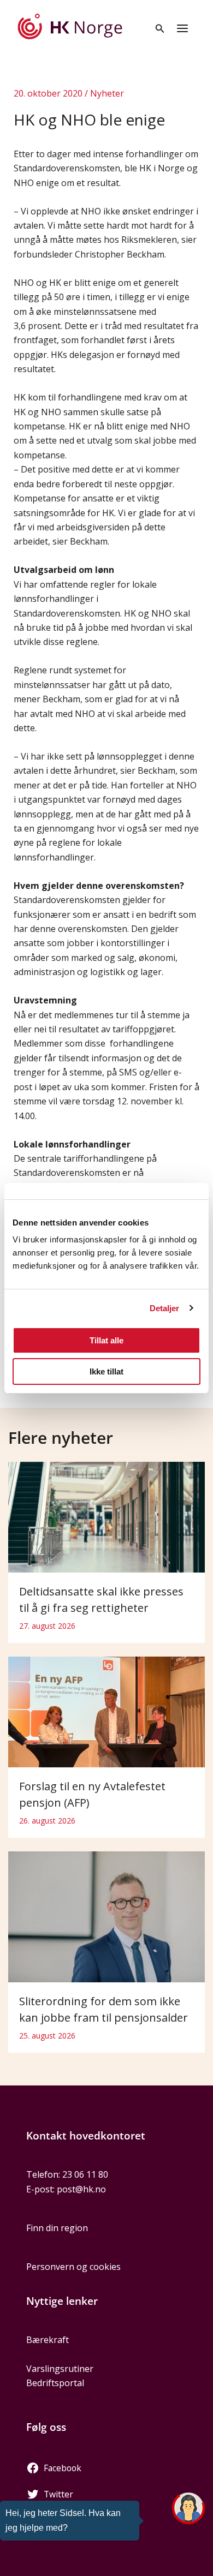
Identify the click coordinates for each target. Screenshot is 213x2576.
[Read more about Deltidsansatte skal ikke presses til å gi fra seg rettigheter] (106, 1516)
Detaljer (165, 1308)
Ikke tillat (106, 1371)
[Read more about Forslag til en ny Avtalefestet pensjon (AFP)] (106, 1711)
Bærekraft (48, 2340)
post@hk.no (81, 2189)
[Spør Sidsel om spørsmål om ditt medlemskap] (188, 2508)
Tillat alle (106, 1340)
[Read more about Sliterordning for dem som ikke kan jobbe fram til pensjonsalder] (106, 1916)
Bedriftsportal (55, 2383)
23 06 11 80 (85, 2174)
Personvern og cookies (73, 2267)
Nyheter (107, 93)
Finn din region (57, 2228)
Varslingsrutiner (60, 2369)
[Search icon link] (160, 29)
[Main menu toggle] (182, 28)
